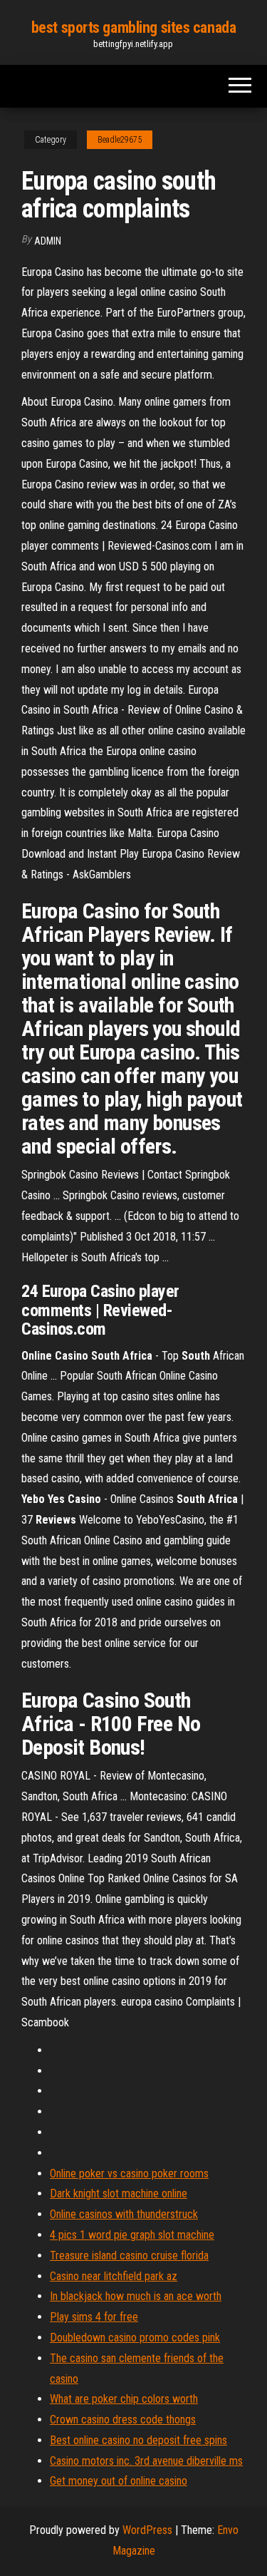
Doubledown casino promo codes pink (135, 2338)
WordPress (147, 2530)
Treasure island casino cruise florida (129, 2256)
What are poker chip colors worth (124, 2399)
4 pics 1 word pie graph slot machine (132, 2235)
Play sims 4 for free (94, 2317)
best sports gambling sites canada (133, 27)
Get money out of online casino (119, 2481)
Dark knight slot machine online (119, 2193)
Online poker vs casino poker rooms (129, 2174)
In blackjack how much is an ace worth (136, 2296)
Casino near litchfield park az (114, 2276)
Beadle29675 (120, 140)
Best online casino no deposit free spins (138, 2440)
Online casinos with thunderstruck (124, 2214)
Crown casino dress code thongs (123, 2420)
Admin (48, 241)
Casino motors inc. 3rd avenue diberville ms (146, 2461)
